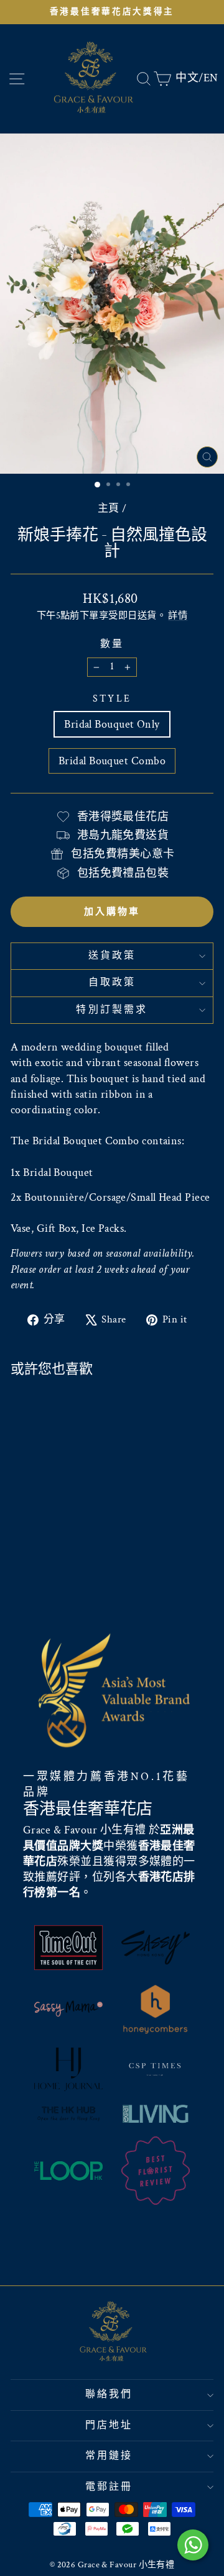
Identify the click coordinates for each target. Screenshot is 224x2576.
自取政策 (112, 983)
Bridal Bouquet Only (112, 724)
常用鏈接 (109, 2456)
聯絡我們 (109, 2394)
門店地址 (109, 2425)
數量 (112, 644)
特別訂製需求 (112, 1010)
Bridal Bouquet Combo (112, 761)
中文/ (189, 78)
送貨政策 (112, 956)
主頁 (109, 508)
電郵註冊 (109, 2487)
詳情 (178, 615)
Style (112, 699)
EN (211, 78)
